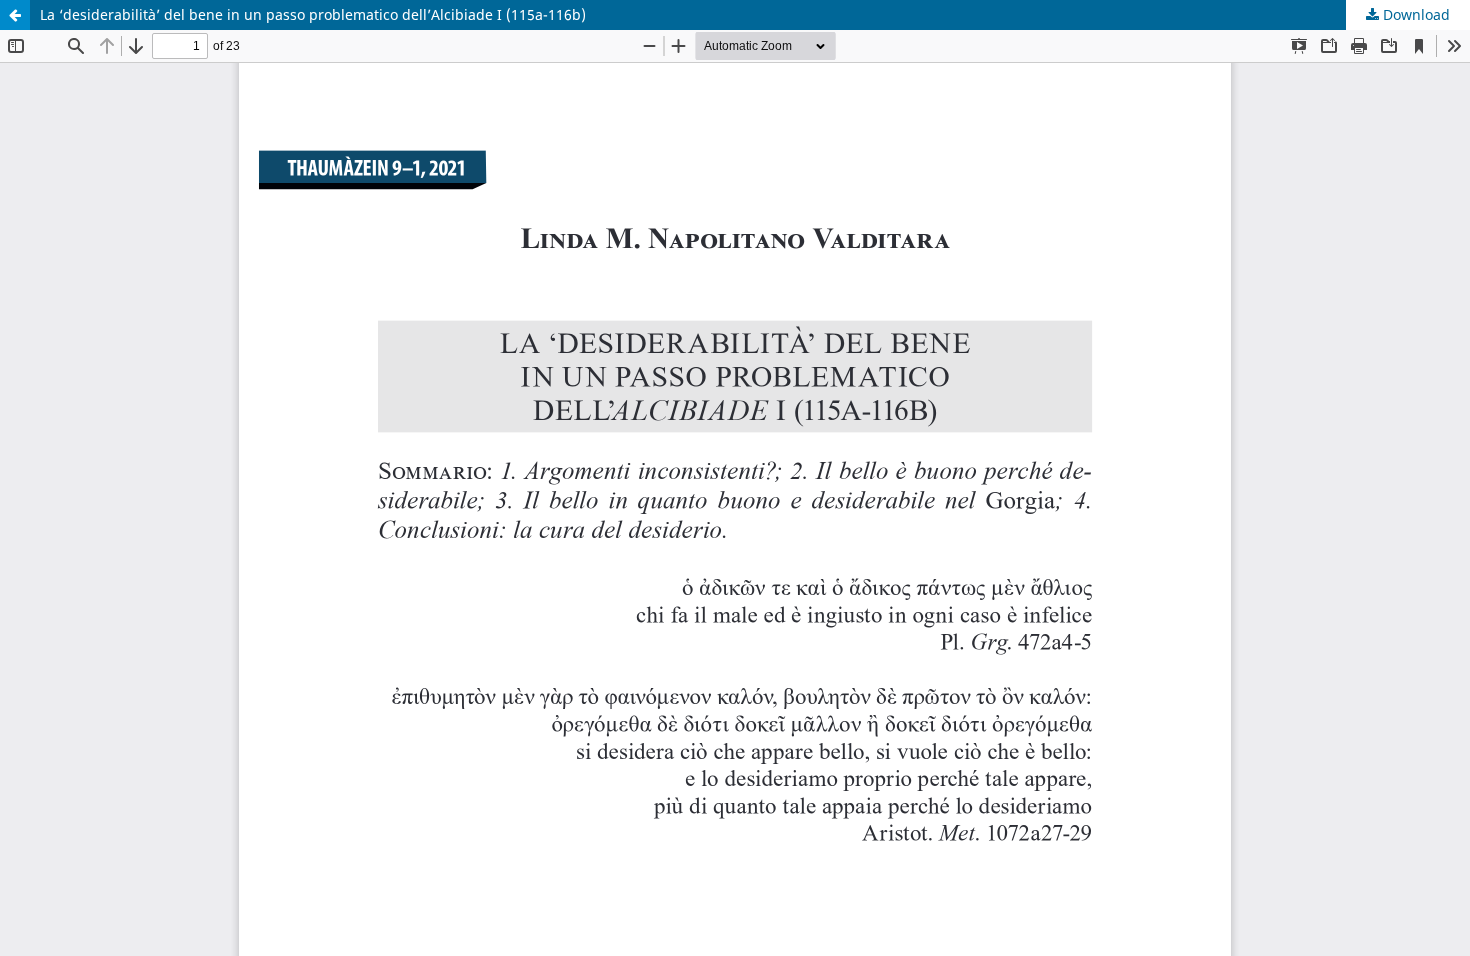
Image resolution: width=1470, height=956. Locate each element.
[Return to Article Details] (15, 15)
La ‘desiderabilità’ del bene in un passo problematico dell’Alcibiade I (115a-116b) (313, 14)
